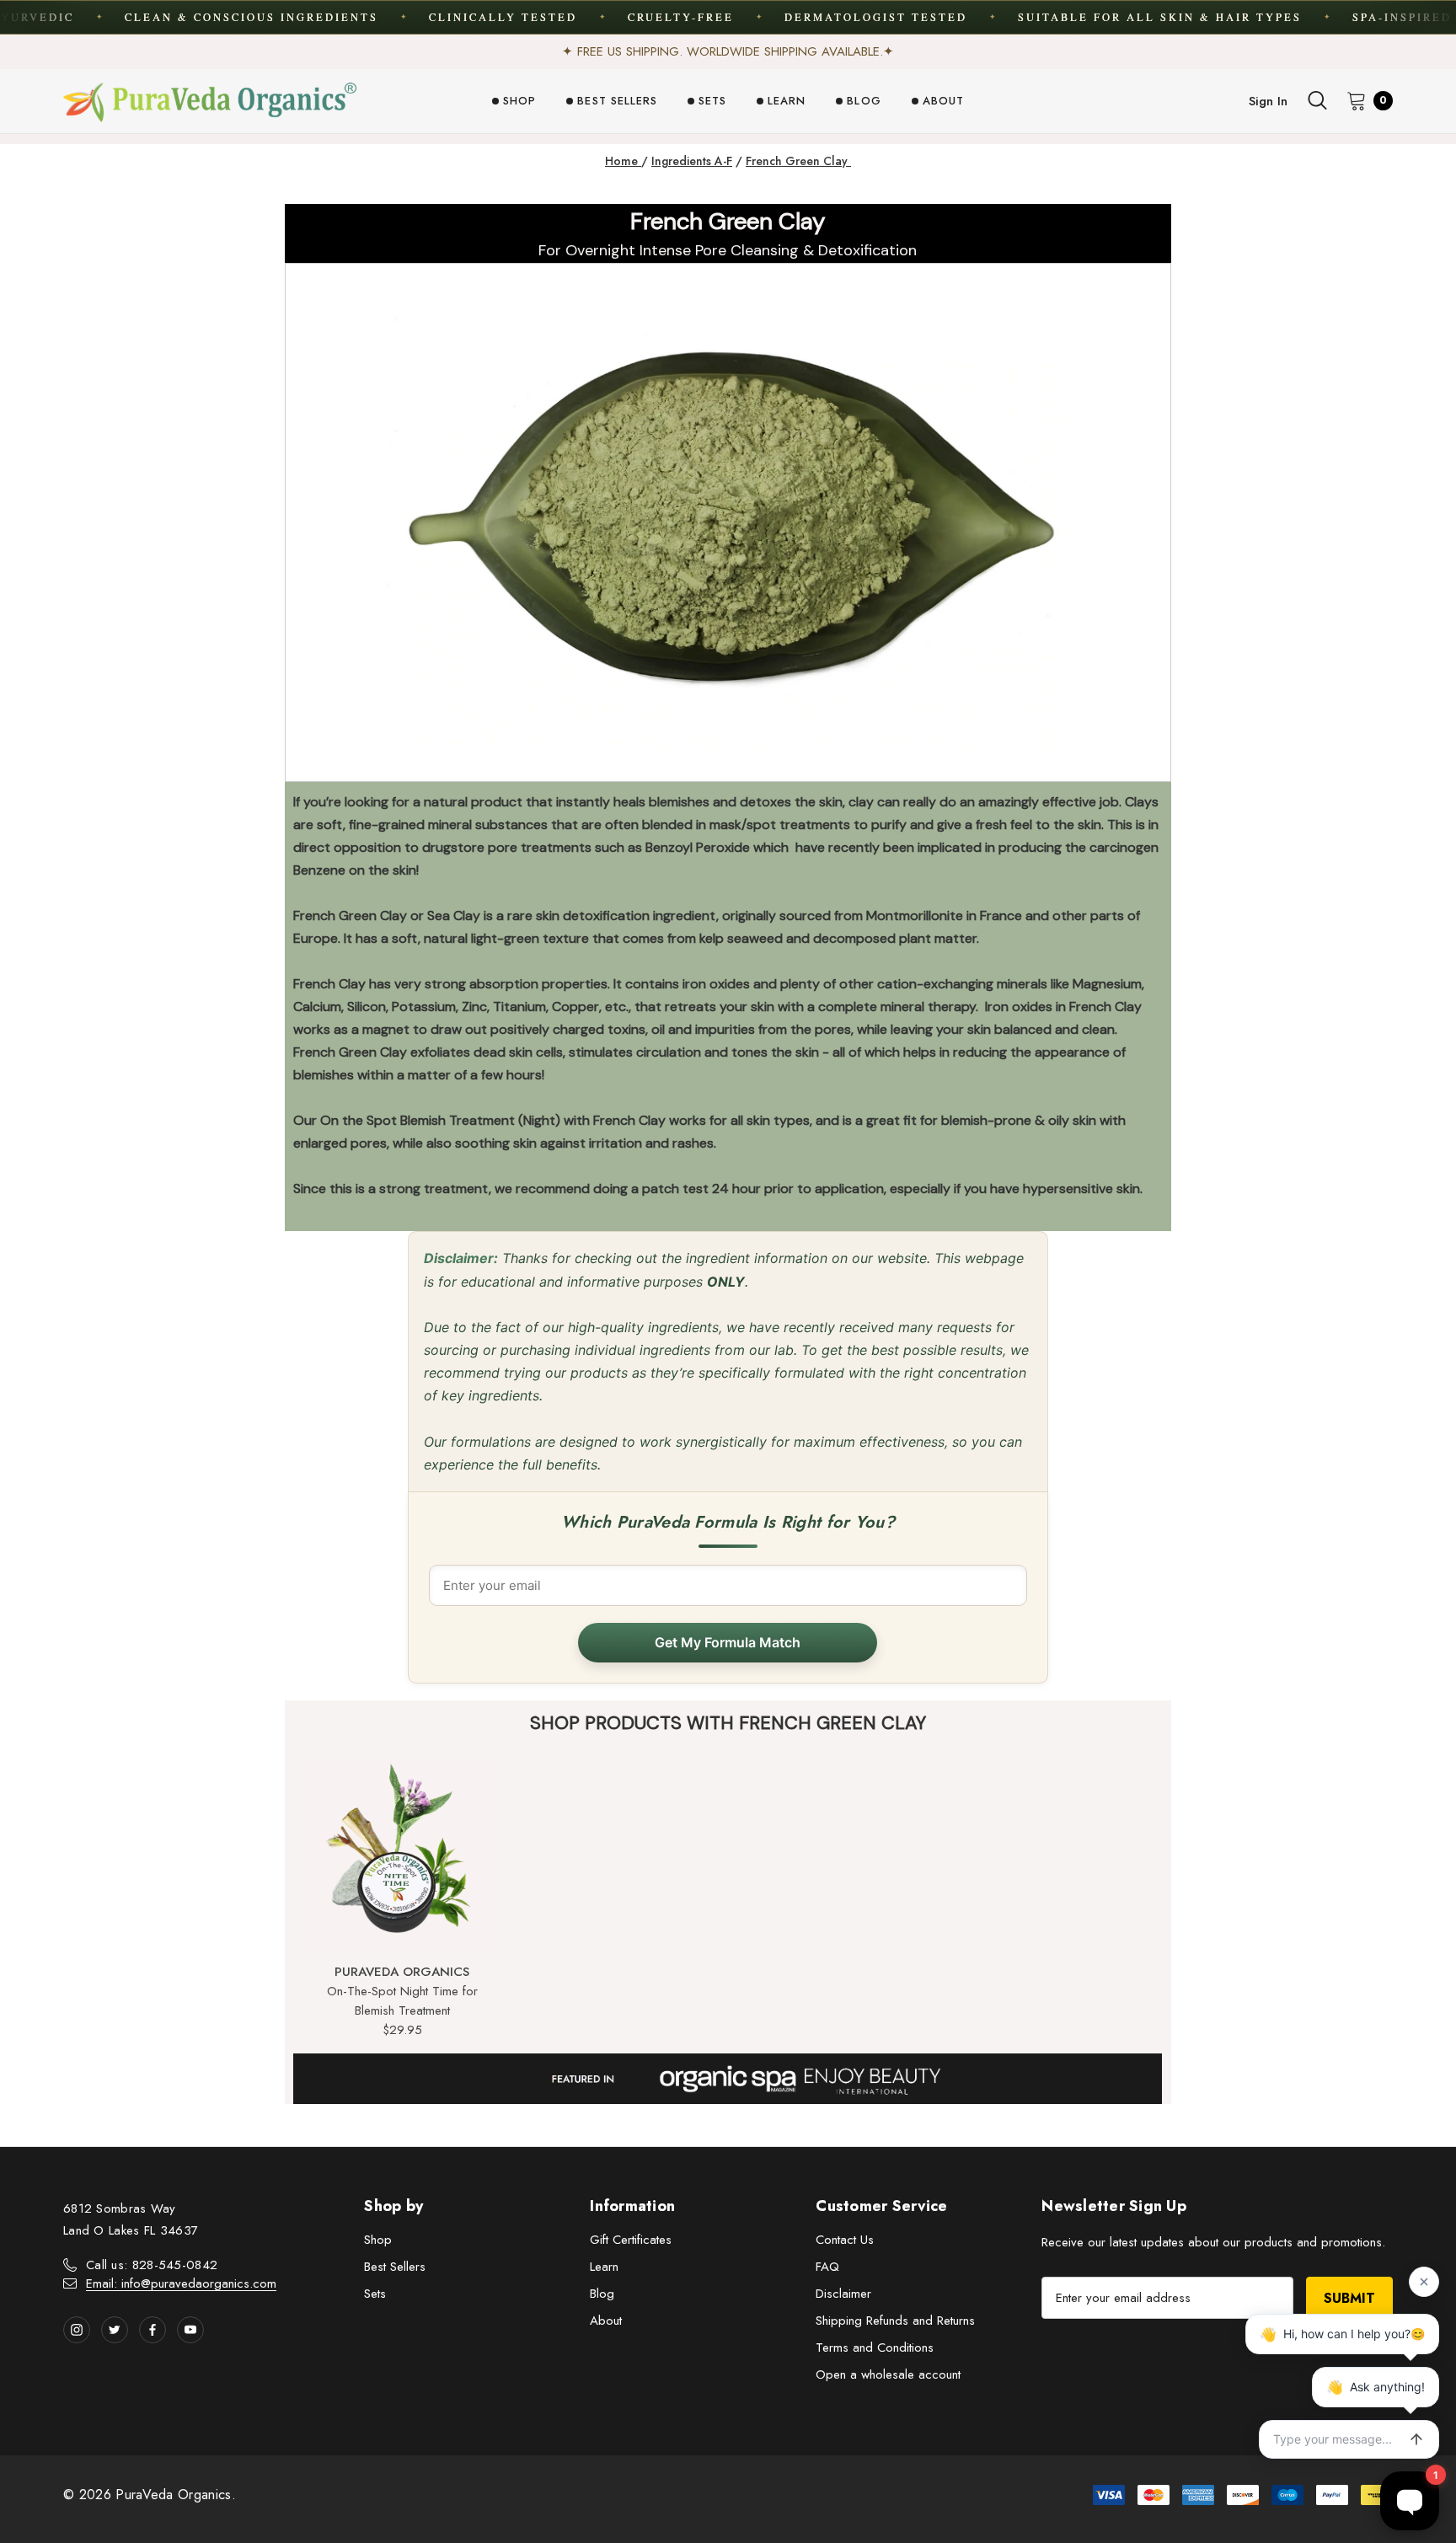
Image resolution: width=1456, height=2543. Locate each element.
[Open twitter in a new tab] (115, 2330)
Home (623, 161)
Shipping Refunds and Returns (895, 2321)
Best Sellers (395, 2267)
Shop (378, 2240)
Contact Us (845, 2240)
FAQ (827, 2267)
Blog (602, 2294)
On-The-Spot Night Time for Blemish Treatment (402, 2001)
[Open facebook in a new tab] (153, 2330)
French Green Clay (798, 161)
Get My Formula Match (728, 1642)
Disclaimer (843, 2294)
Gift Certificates (631, 2240)
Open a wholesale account (888, 2374)
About (606, 2321)
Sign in (1268, 101)
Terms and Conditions (875, 2348)
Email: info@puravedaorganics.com (181, 2283)
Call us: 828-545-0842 (152, 2265)
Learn (604, 2267)
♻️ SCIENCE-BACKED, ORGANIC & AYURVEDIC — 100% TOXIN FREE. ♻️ (728, 51)
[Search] (1317, 100)
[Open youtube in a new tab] (190, 2330)
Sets (375, 2294)
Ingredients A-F (692, 161)
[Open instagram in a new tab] (77, 2330)
